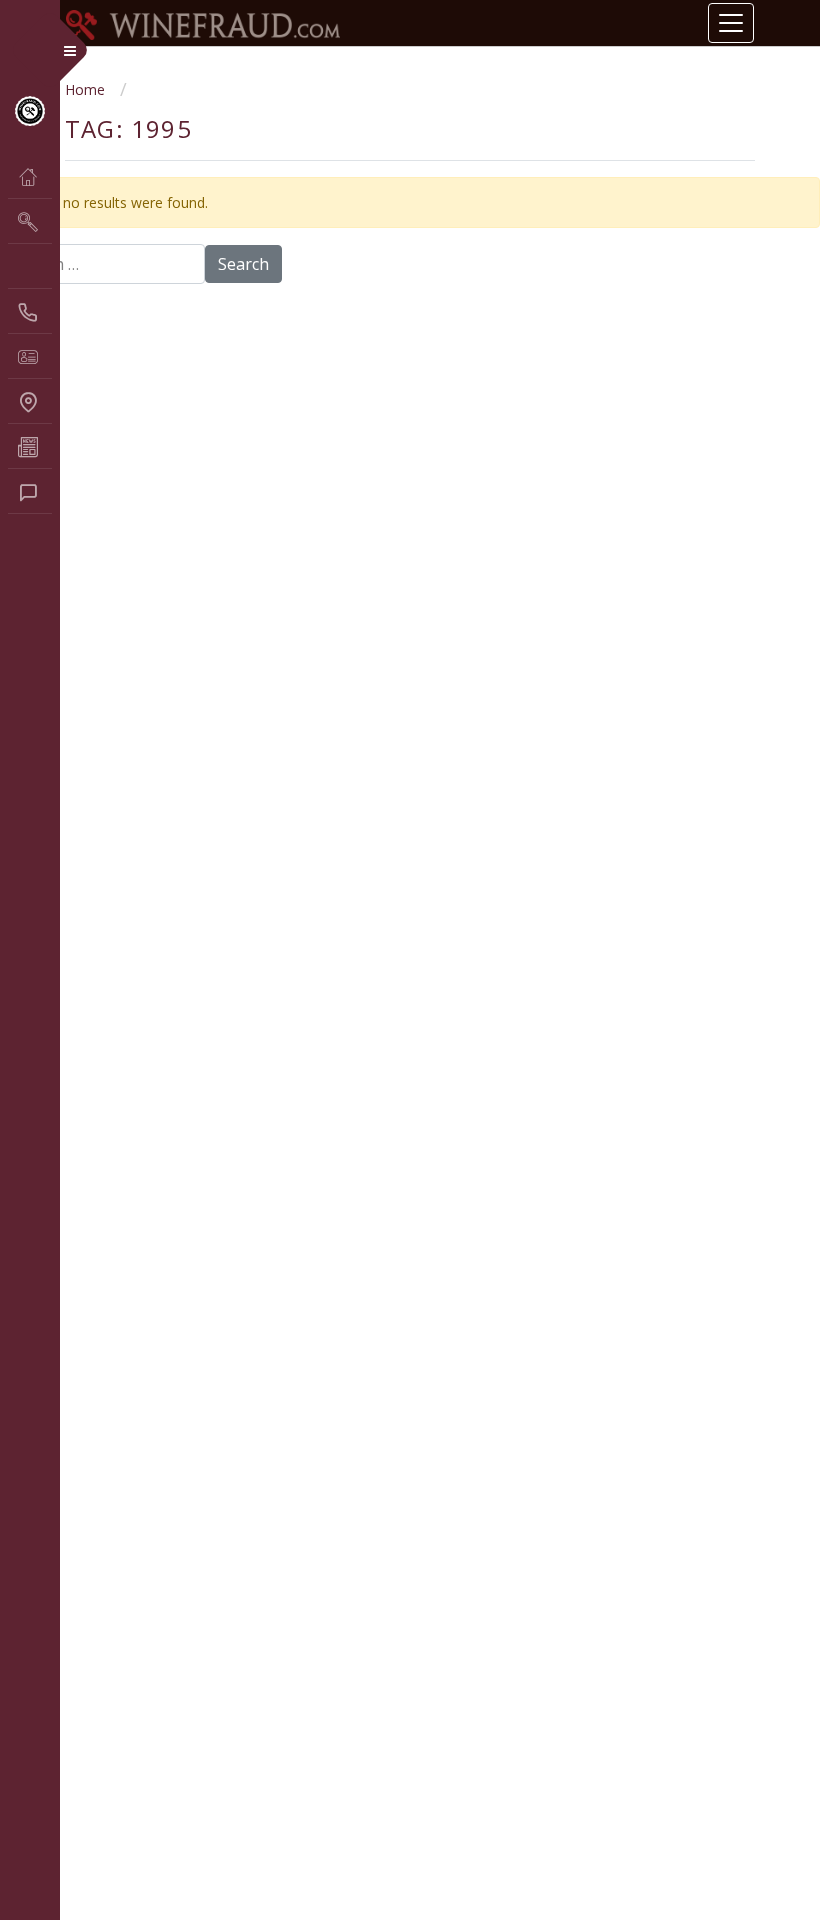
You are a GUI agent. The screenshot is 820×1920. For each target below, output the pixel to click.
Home (85, 89)
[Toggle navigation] (731, 23)
